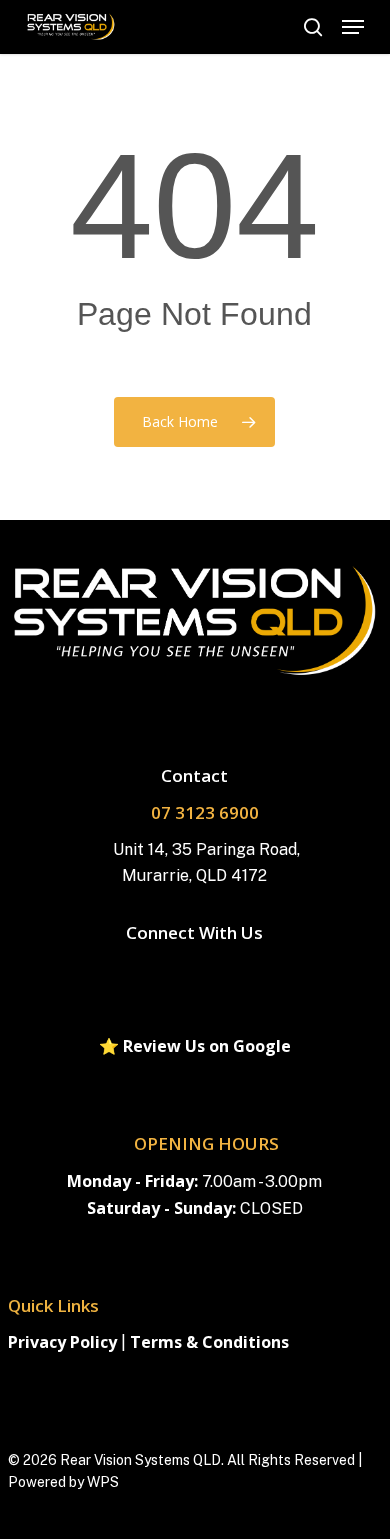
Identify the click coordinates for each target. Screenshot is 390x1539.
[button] (353, 27)
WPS (103, 1482)
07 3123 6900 (205, 812)
